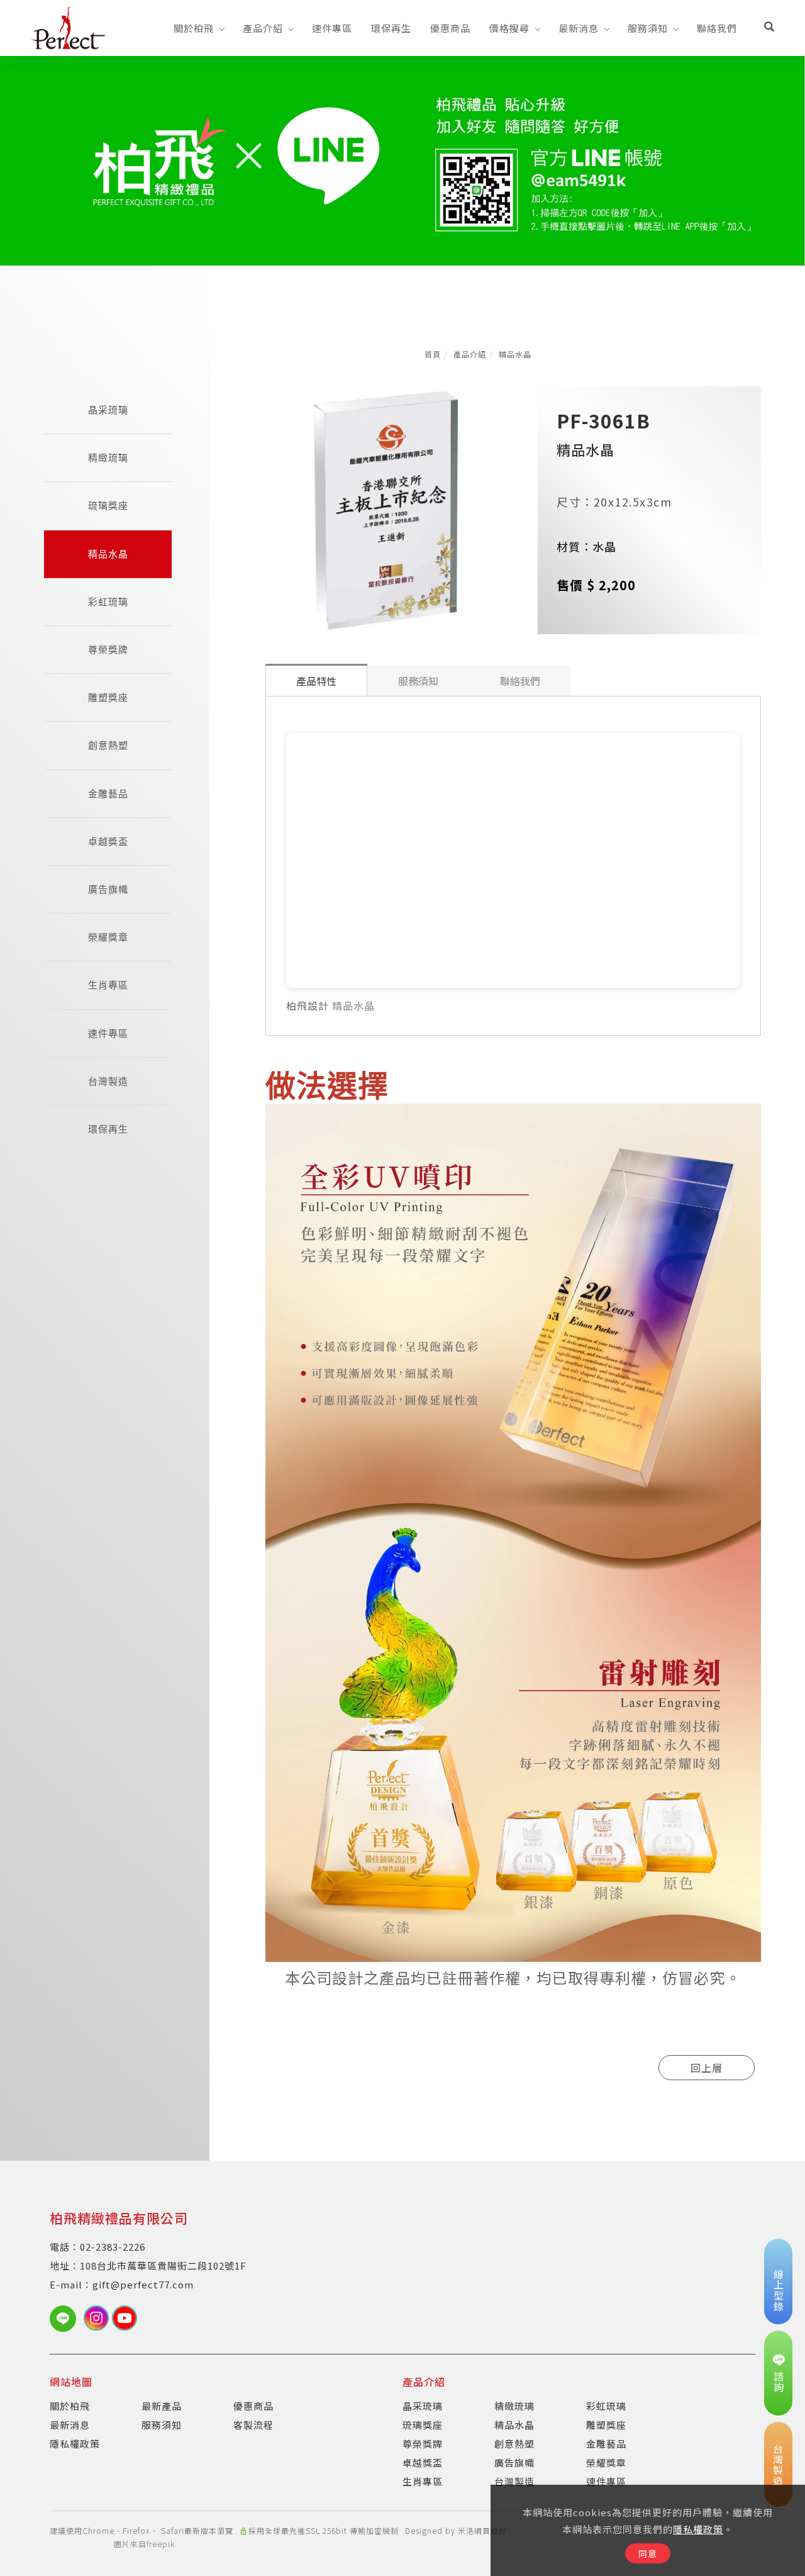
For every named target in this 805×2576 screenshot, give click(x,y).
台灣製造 (108, 1081)
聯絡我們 (717, 28)
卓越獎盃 (108, 842)
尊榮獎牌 (108, 650)
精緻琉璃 (108, 458)
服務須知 (648, 28)
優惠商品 (450, 28)
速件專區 (332, 28)
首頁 (433, 354)
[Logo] (68, 26)
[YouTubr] (126, 2318)
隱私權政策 (698, 2529)
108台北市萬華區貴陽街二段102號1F (163, 2265)
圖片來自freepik (144, 2544)
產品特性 (316, 681)
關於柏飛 (194, 28)
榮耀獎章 (108, 937)
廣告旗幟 (108, 889)
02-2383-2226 (113, 2247)
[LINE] (67, 2319)
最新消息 (579, 28)
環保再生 (391, 28)
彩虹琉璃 (108, 602)
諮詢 (779, 2382)
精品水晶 (515, 354)
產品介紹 (263, 28)
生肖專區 (108, 985)
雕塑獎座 (108, 697)
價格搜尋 (509, 28)
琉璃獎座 (108, 506)
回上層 (707, 2068)
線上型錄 (779, 2290)
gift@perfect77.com (143, 2284)
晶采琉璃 (108, 410)
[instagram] (98, 2318)
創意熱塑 (108, 745)
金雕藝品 (108, 794)
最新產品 (162, 2406)
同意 (648, 2553)
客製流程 (253, 2425)
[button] (769, 28)
